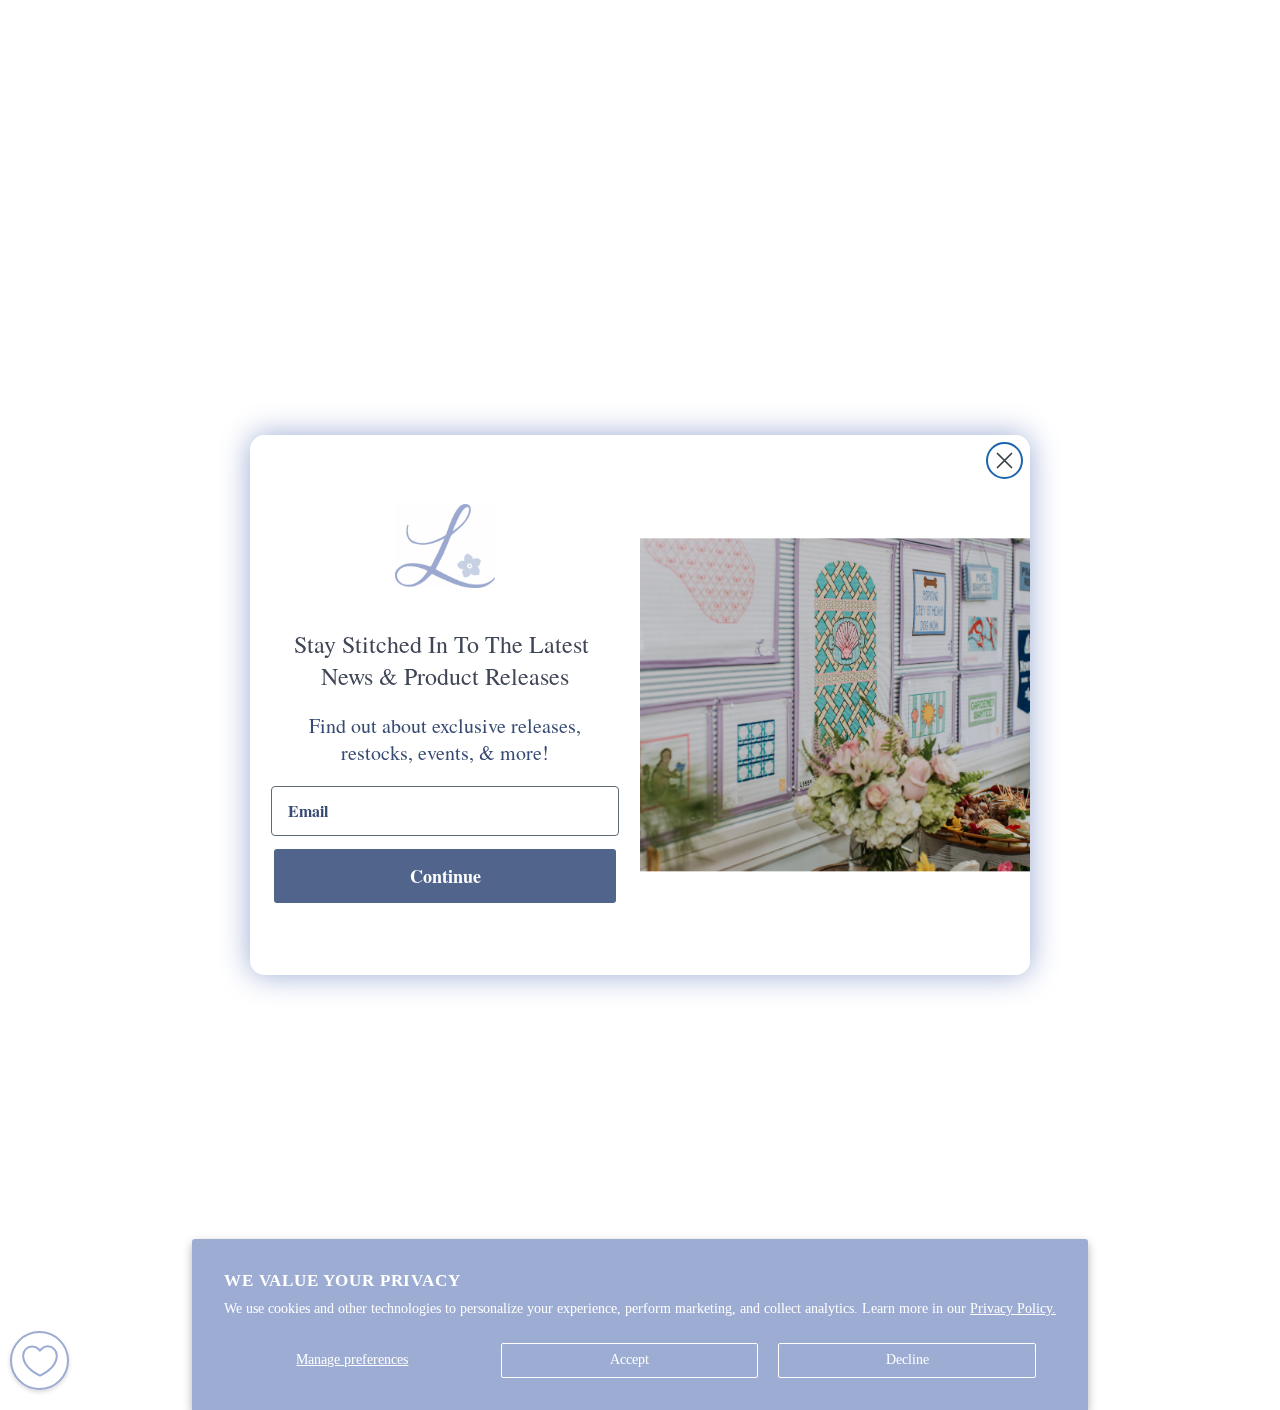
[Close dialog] (1004, 460)
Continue (445, 876)
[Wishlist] (39, 1360)
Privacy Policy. (1013, 1308)
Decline (907, 1359)
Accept (629, 1359)
